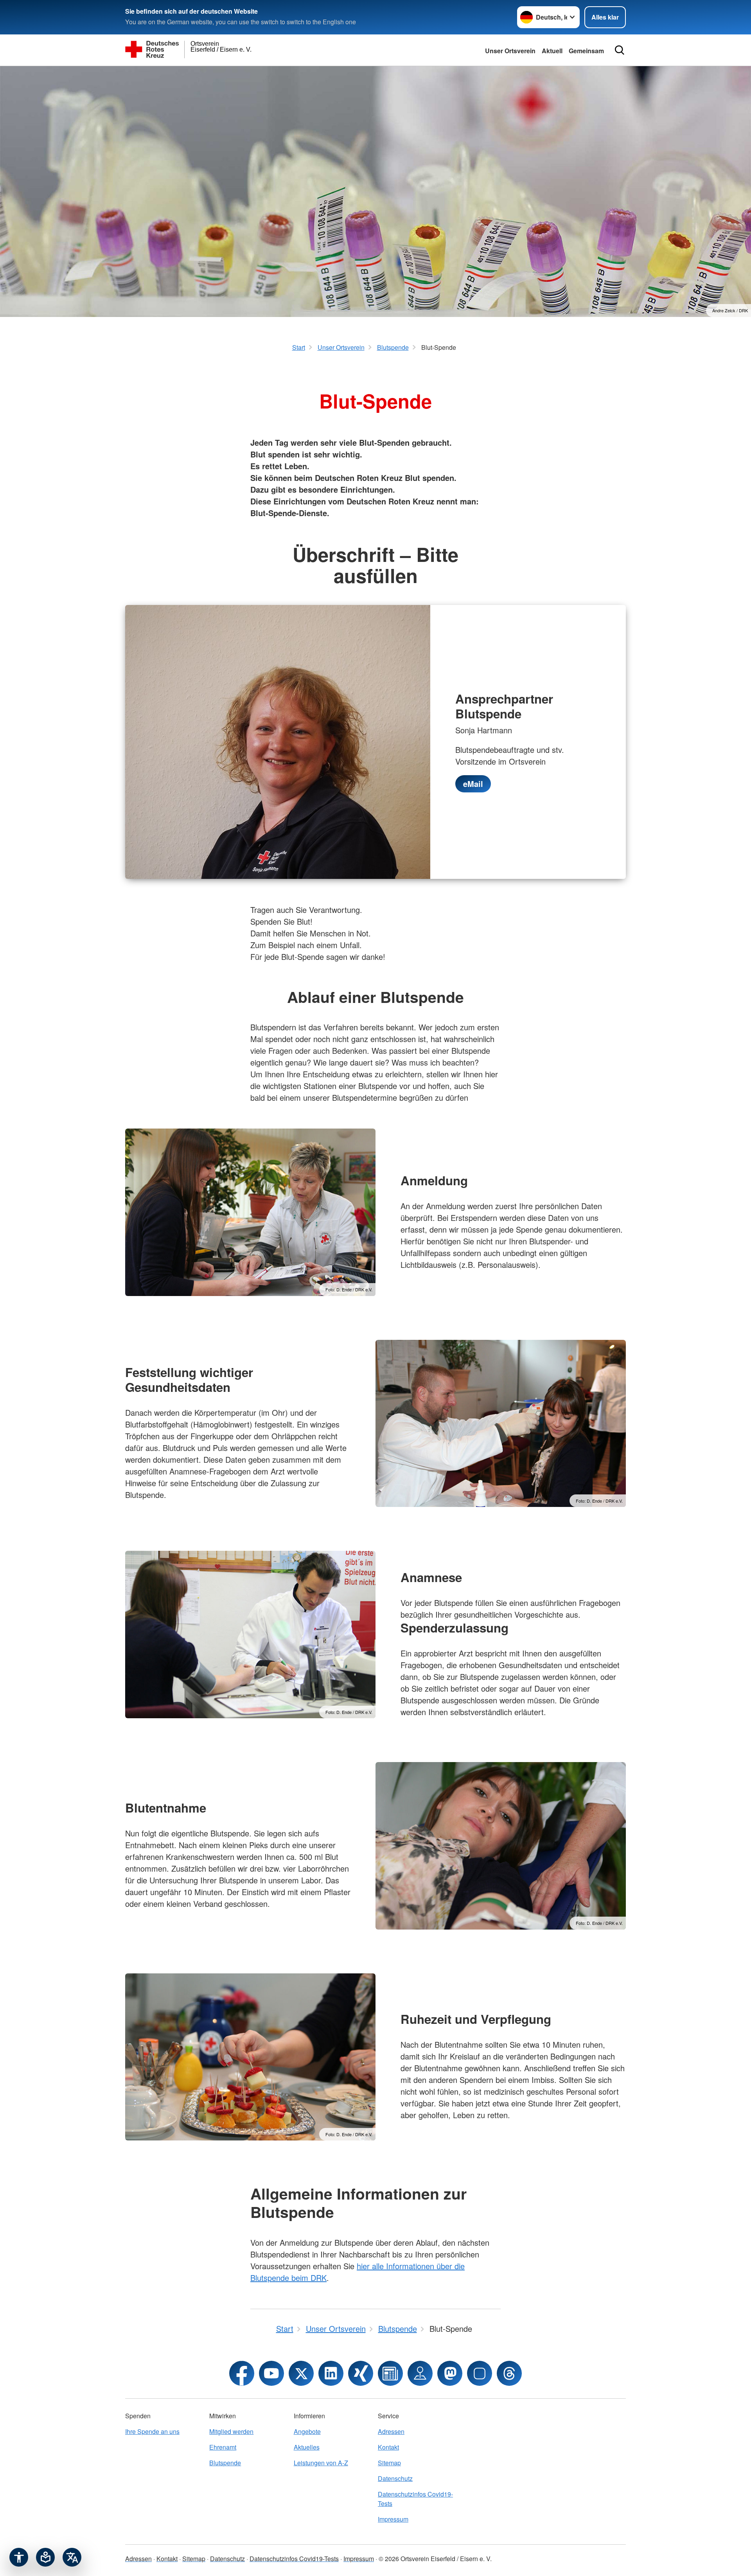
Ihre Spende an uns (152, 2431)
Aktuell (552, 51)
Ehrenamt (223, 2447)
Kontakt (388, 2447)
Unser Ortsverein (510, 51)
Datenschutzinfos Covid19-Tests (415, 2499)
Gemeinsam (586, 51)
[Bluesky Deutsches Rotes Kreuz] (480, 2373)
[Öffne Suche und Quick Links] (620, 50)
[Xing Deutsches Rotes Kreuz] (361, 2373)
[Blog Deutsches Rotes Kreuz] (390, 2373)
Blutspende (225, 2463)
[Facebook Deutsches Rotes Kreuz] (242, 2373)
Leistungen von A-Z (321, 2463)
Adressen (391, 2431)
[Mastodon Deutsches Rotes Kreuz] (450, 2373)
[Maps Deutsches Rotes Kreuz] (420, 2373)
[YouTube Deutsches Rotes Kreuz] (271, 2373)
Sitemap (389, 2463)
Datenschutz (395, 2478)
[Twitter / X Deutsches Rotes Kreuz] (301, 2373)
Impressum (393, 2519)
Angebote (307, 2431)
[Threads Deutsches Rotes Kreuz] (509, 2373)
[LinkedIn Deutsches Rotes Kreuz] (331, 2373)
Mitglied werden (231, 2431)
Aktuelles (307, 2447)
